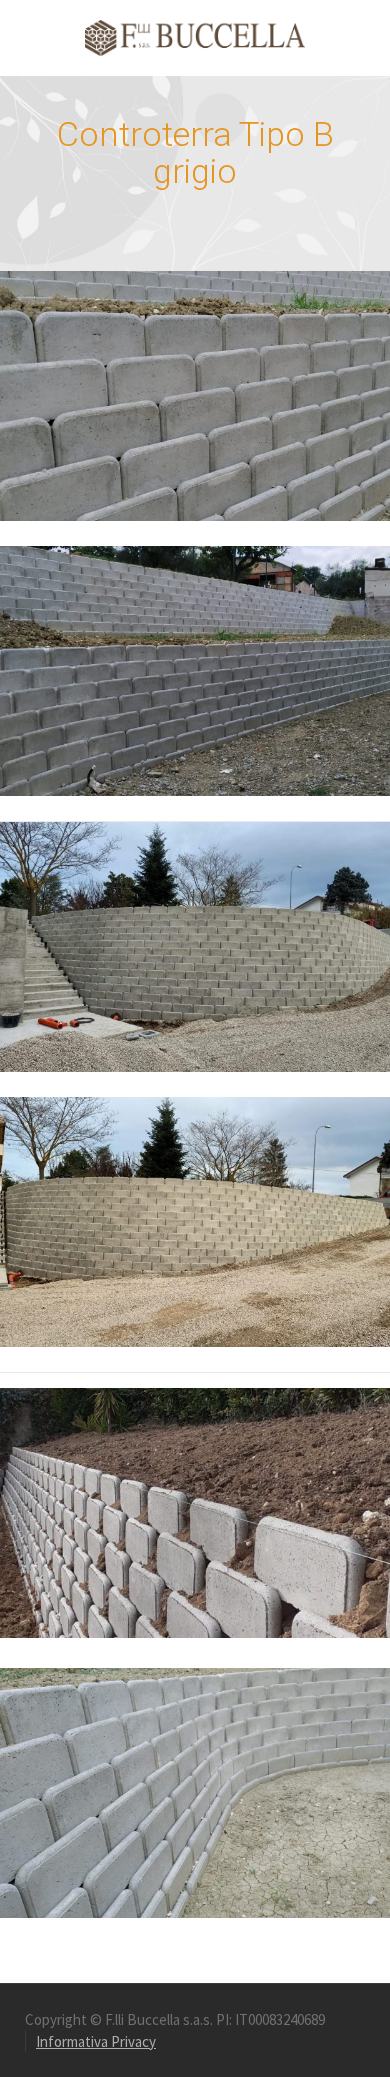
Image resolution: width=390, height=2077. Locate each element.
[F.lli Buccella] (195, 36)
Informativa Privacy (96, 2041)
